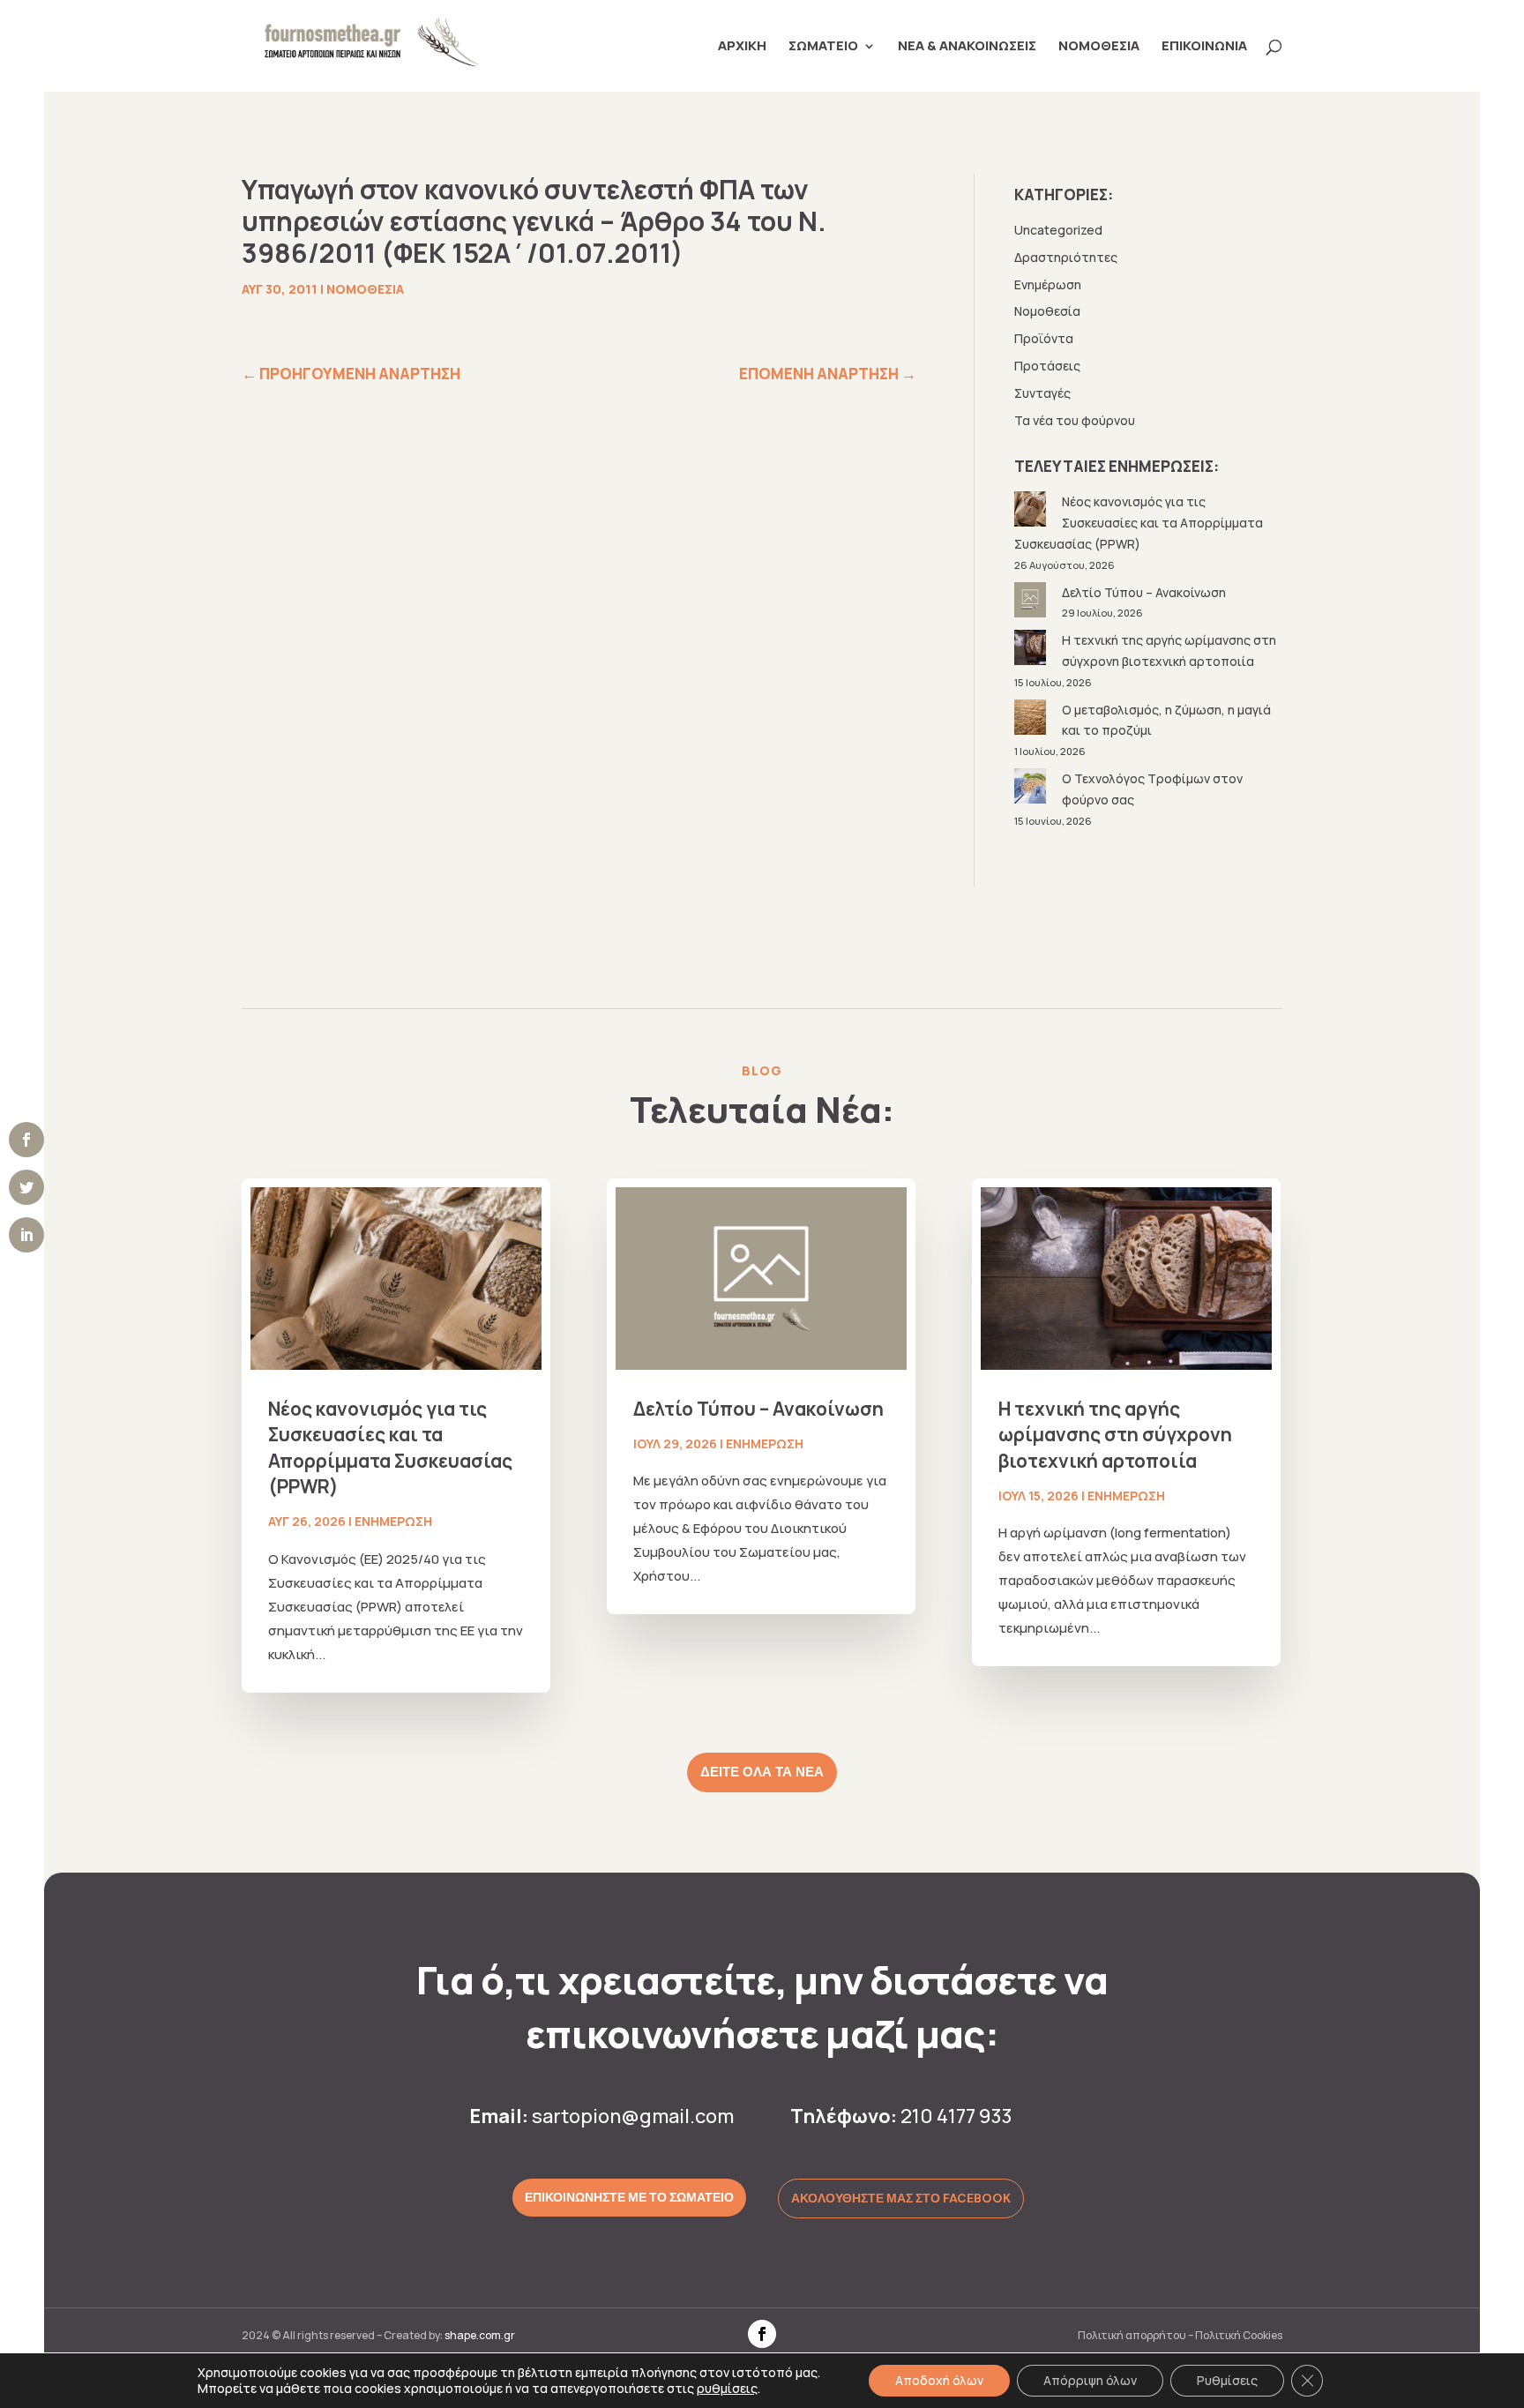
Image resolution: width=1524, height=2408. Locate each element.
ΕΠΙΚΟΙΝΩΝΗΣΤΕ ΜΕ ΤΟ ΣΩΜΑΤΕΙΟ (629, 2197)
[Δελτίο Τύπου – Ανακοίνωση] (1032, 603)
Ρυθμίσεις (1227, 2380)
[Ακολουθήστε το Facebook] (762, 2334)
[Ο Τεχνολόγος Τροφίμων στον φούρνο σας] (1032, 789)
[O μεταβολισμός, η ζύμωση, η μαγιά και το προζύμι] (1032, 720)
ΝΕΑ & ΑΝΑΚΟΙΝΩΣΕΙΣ (967, 47)
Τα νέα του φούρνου (1075, 420)
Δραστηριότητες (1066, 257)
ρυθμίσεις (727, 2389)
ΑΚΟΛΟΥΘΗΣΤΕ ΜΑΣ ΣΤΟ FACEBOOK (901, 2198)
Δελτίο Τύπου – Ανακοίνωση (1144, 592)
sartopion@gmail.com (633, 2116)
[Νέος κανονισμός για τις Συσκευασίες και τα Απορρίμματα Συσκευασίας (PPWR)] (1032, 512)
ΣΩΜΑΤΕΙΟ (823, 47)
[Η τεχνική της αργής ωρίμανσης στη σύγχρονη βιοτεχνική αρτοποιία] (1032, 651)
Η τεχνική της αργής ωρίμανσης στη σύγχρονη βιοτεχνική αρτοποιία (1115, 1435)
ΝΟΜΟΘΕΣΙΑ (1099, 47)
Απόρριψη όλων (1090, 2380)
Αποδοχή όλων (939, 2380)
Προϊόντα (1044, 338)
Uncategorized (1058, 230)
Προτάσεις (1047, 366)
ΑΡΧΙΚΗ (742, 47)
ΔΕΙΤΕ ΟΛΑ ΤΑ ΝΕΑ (762, 1772)
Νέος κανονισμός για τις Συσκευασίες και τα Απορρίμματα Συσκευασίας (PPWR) (1139, 523)
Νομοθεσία (365, 289)
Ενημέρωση (1048, 284)
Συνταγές (1042, 393)
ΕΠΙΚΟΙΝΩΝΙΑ (1204, 47)
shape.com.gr (480, 2335)
